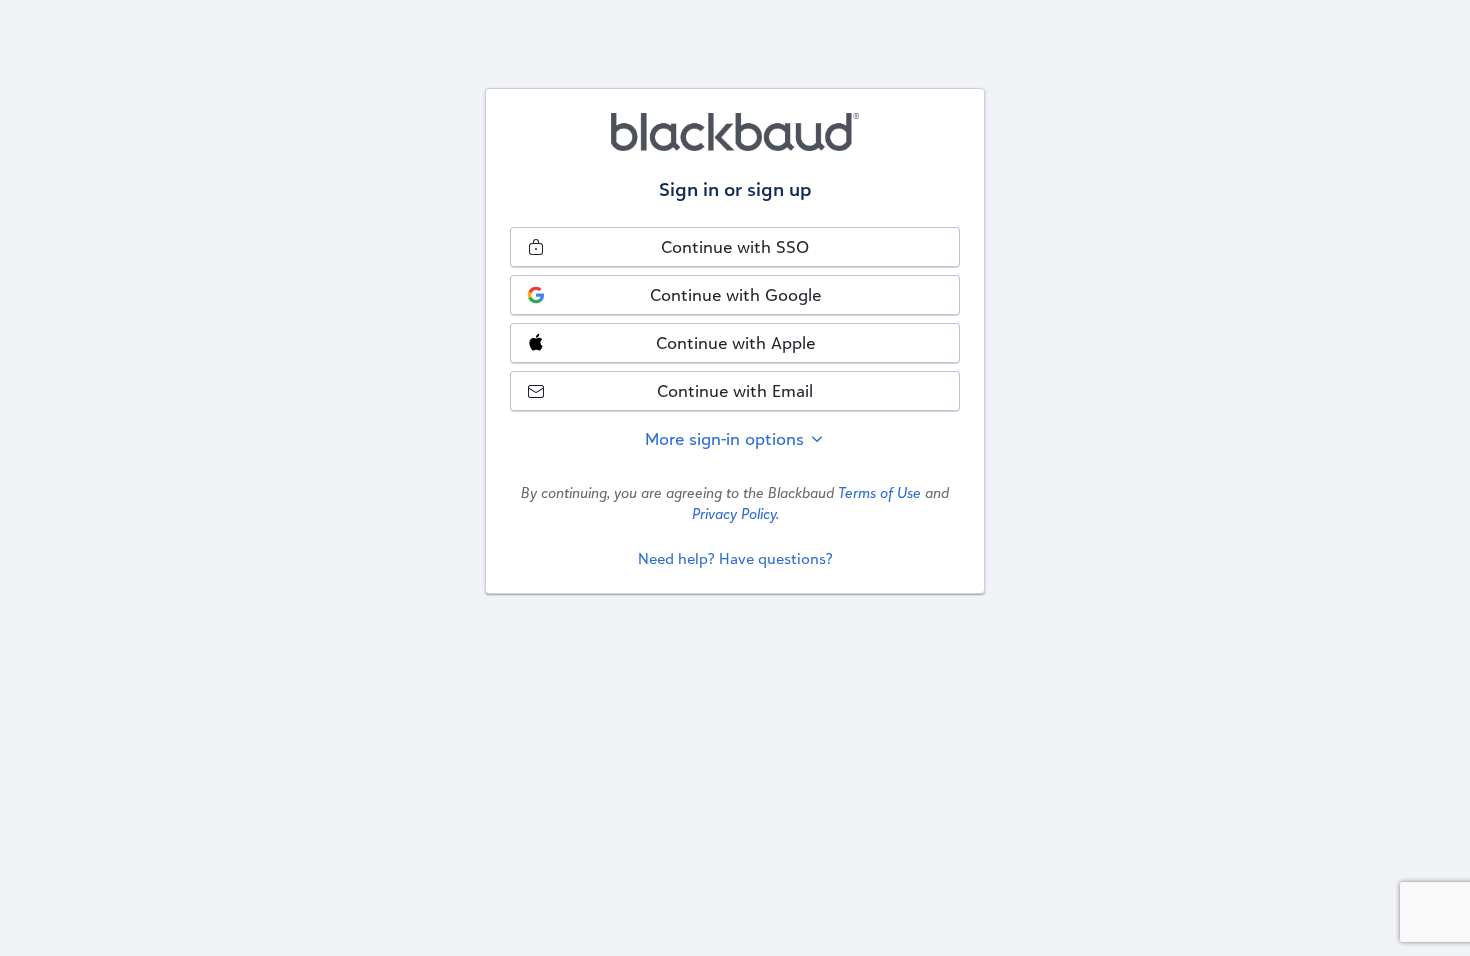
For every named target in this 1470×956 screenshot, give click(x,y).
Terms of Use (879, 492)
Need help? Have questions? (735, 558)
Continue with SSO (735, 246)
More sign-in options (727, 438)
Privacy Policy (734, 513)
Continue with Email (735, 390)
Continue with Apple (735, 342)
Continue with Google (735, 294)
